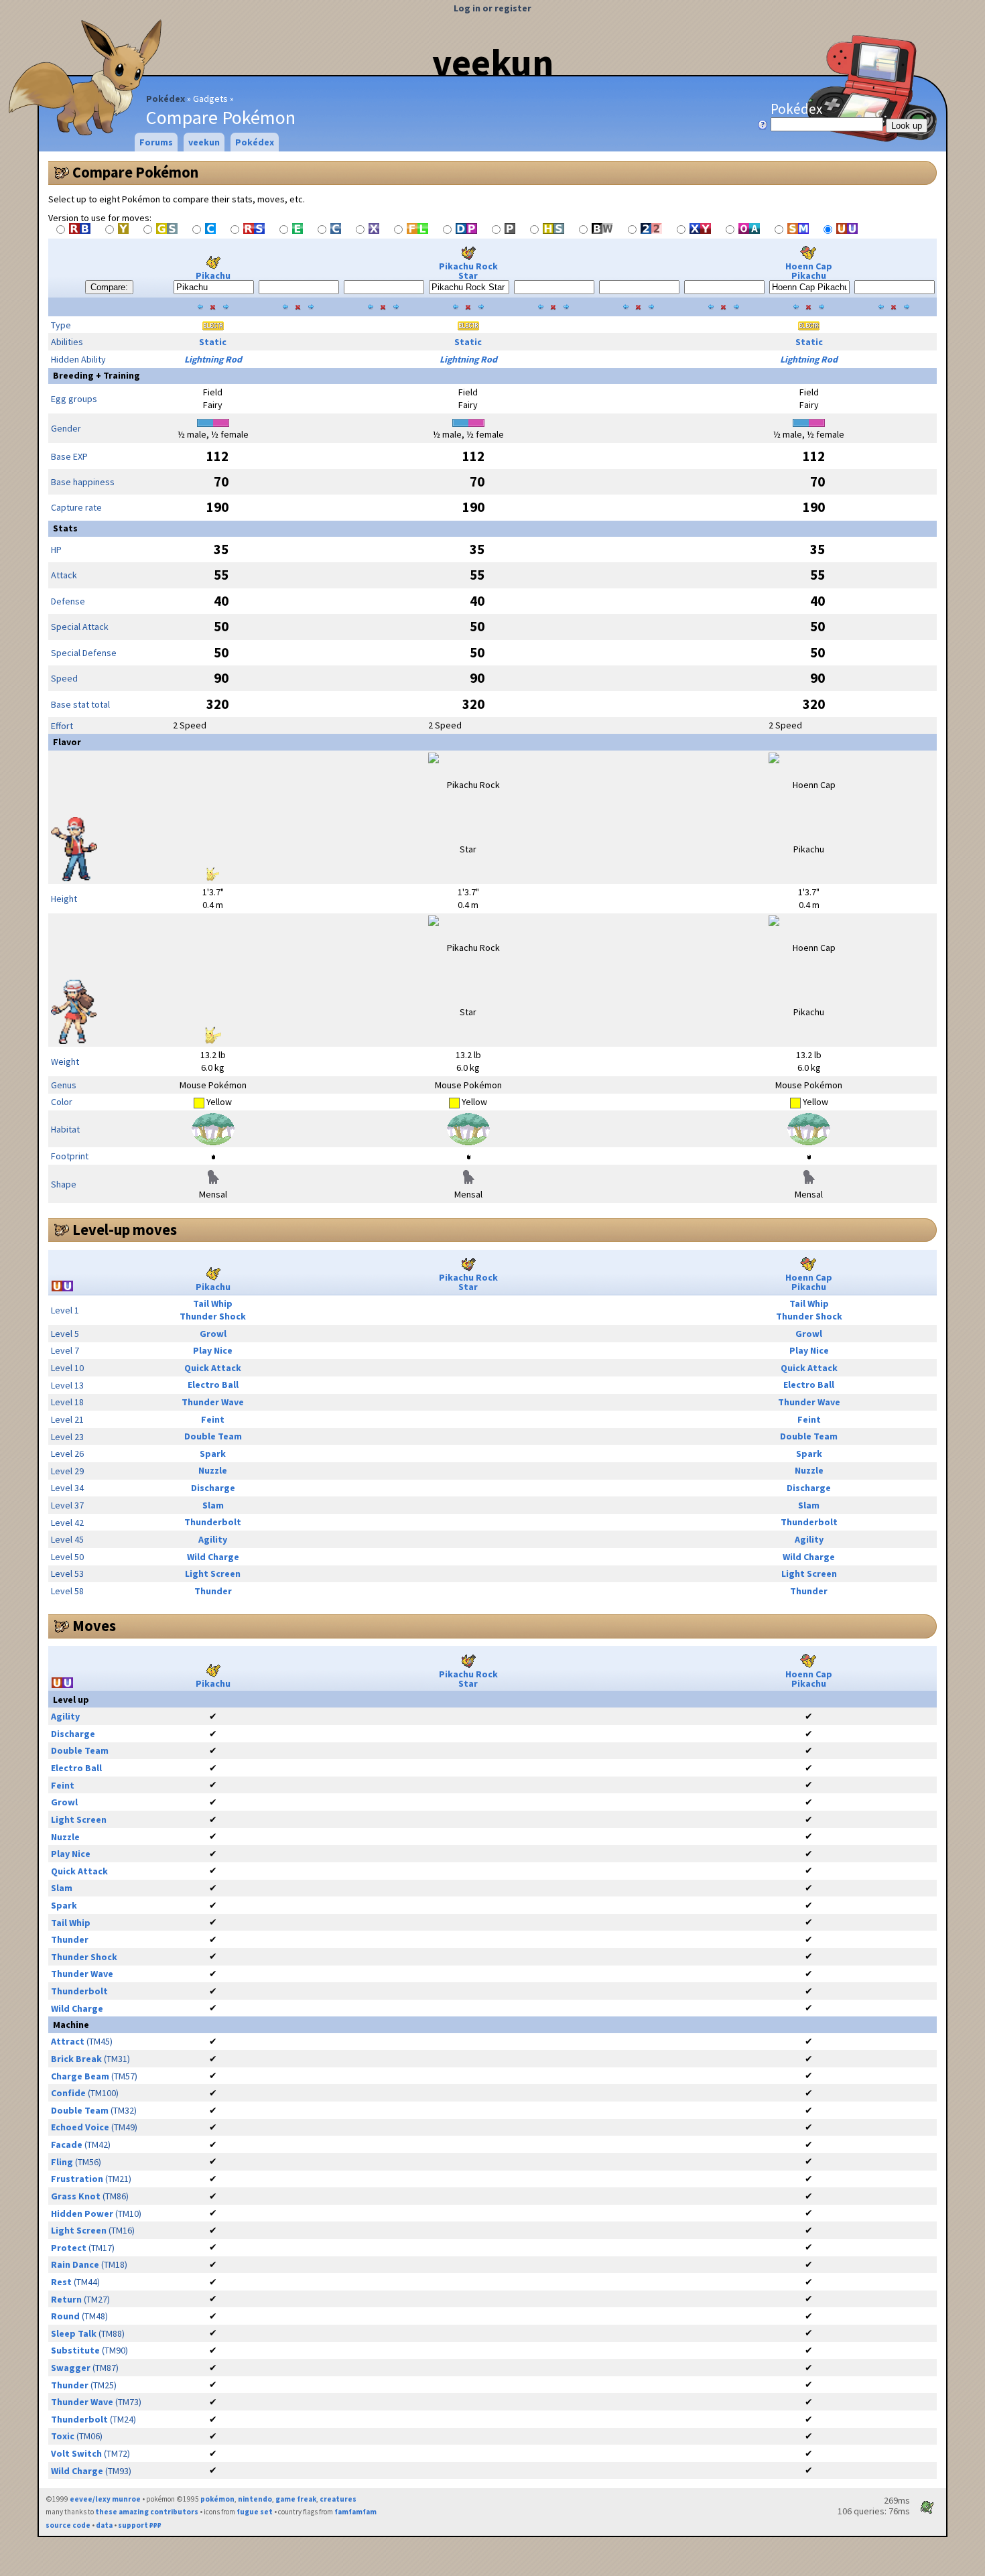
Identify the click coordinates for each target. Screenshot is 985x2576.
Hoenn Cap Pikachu (809, 271)
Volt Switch (76, 2453)
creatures (338, 2499)
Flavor (67, 742)
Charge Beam (80, 2076)
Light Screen (213, 1573)
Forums (156, 142)
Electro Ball (213, 1384)
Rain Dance (75, 2264)
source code (68, 2525)
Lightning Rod (213, 359)
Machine (71, 2024)
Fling (62, 2162)
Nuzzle (213, 1470)
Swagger (71, 2368)
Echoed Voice (80, 2127)
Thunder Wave (213, 1402)
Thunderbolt (213, 1522)
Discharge (213, 1488)
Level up (71, 1699)
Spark (213, 1454)
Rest (61, 2282)
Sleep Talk (74, 2333)
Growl (213, 1334)
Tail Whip (213, 1303)
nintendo (255, 2499)
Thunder (213, 1591)
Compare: (109, 287)
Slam (213, 1505)
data (104, 2525)
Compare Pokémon (135, 172)
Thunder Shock (213, 1316)
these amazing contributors (147, 2512)
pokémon (217, 2499)
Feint (213, 1419)
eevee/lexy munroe (105, 2499)
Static (213, 342)
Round (65, 2316)
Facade (67, 2144)
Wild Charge (213, 1557)
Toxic (63, 2436)
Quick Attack (213, 1368)
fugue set (255, 2512)
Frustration (77, 2179)
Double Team (213, 1436)
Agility (213, 1539)
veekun (493, 62)
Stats (65, 528)
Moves (94, 1626)
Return (66, 2299)
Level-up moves (125, 1230)
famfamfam (355, 2512)
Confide (68, 2093)
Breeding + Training (96, 375)
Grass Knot (76, 2196)
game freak (296, 2499)
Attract (68, 2041)
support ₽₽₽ (140, 2525)
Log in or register (492, 8)
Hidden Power (82, 2213)
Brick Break (76, 2059)
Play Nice (213, 1350)
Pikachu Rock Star (468, 271)
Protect (69, 2248)
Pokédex (166, 99)
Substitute (75, 2350)
